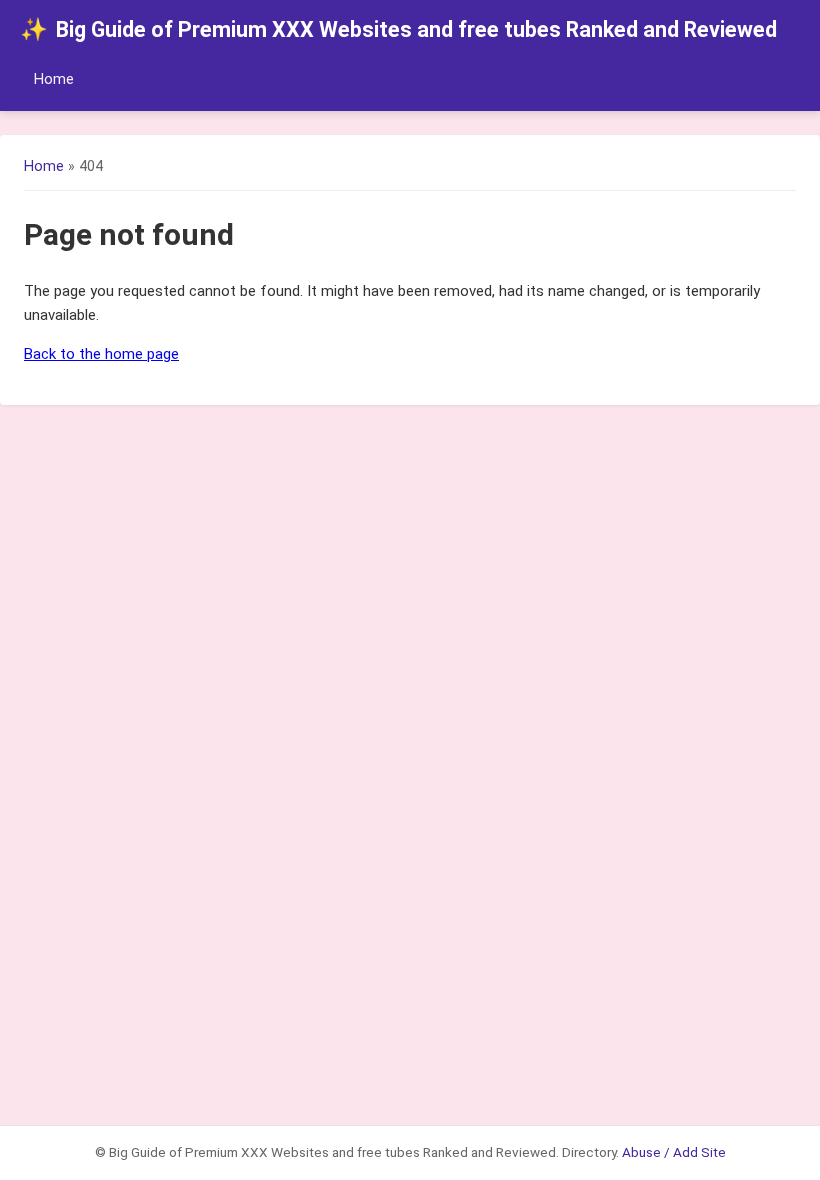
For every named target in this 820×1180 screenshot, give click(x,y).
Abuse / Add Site (674, 1152)
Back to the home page (101, 354)
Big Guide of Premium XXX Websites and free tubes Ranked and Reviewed (398, 29)
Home (54, 79)
